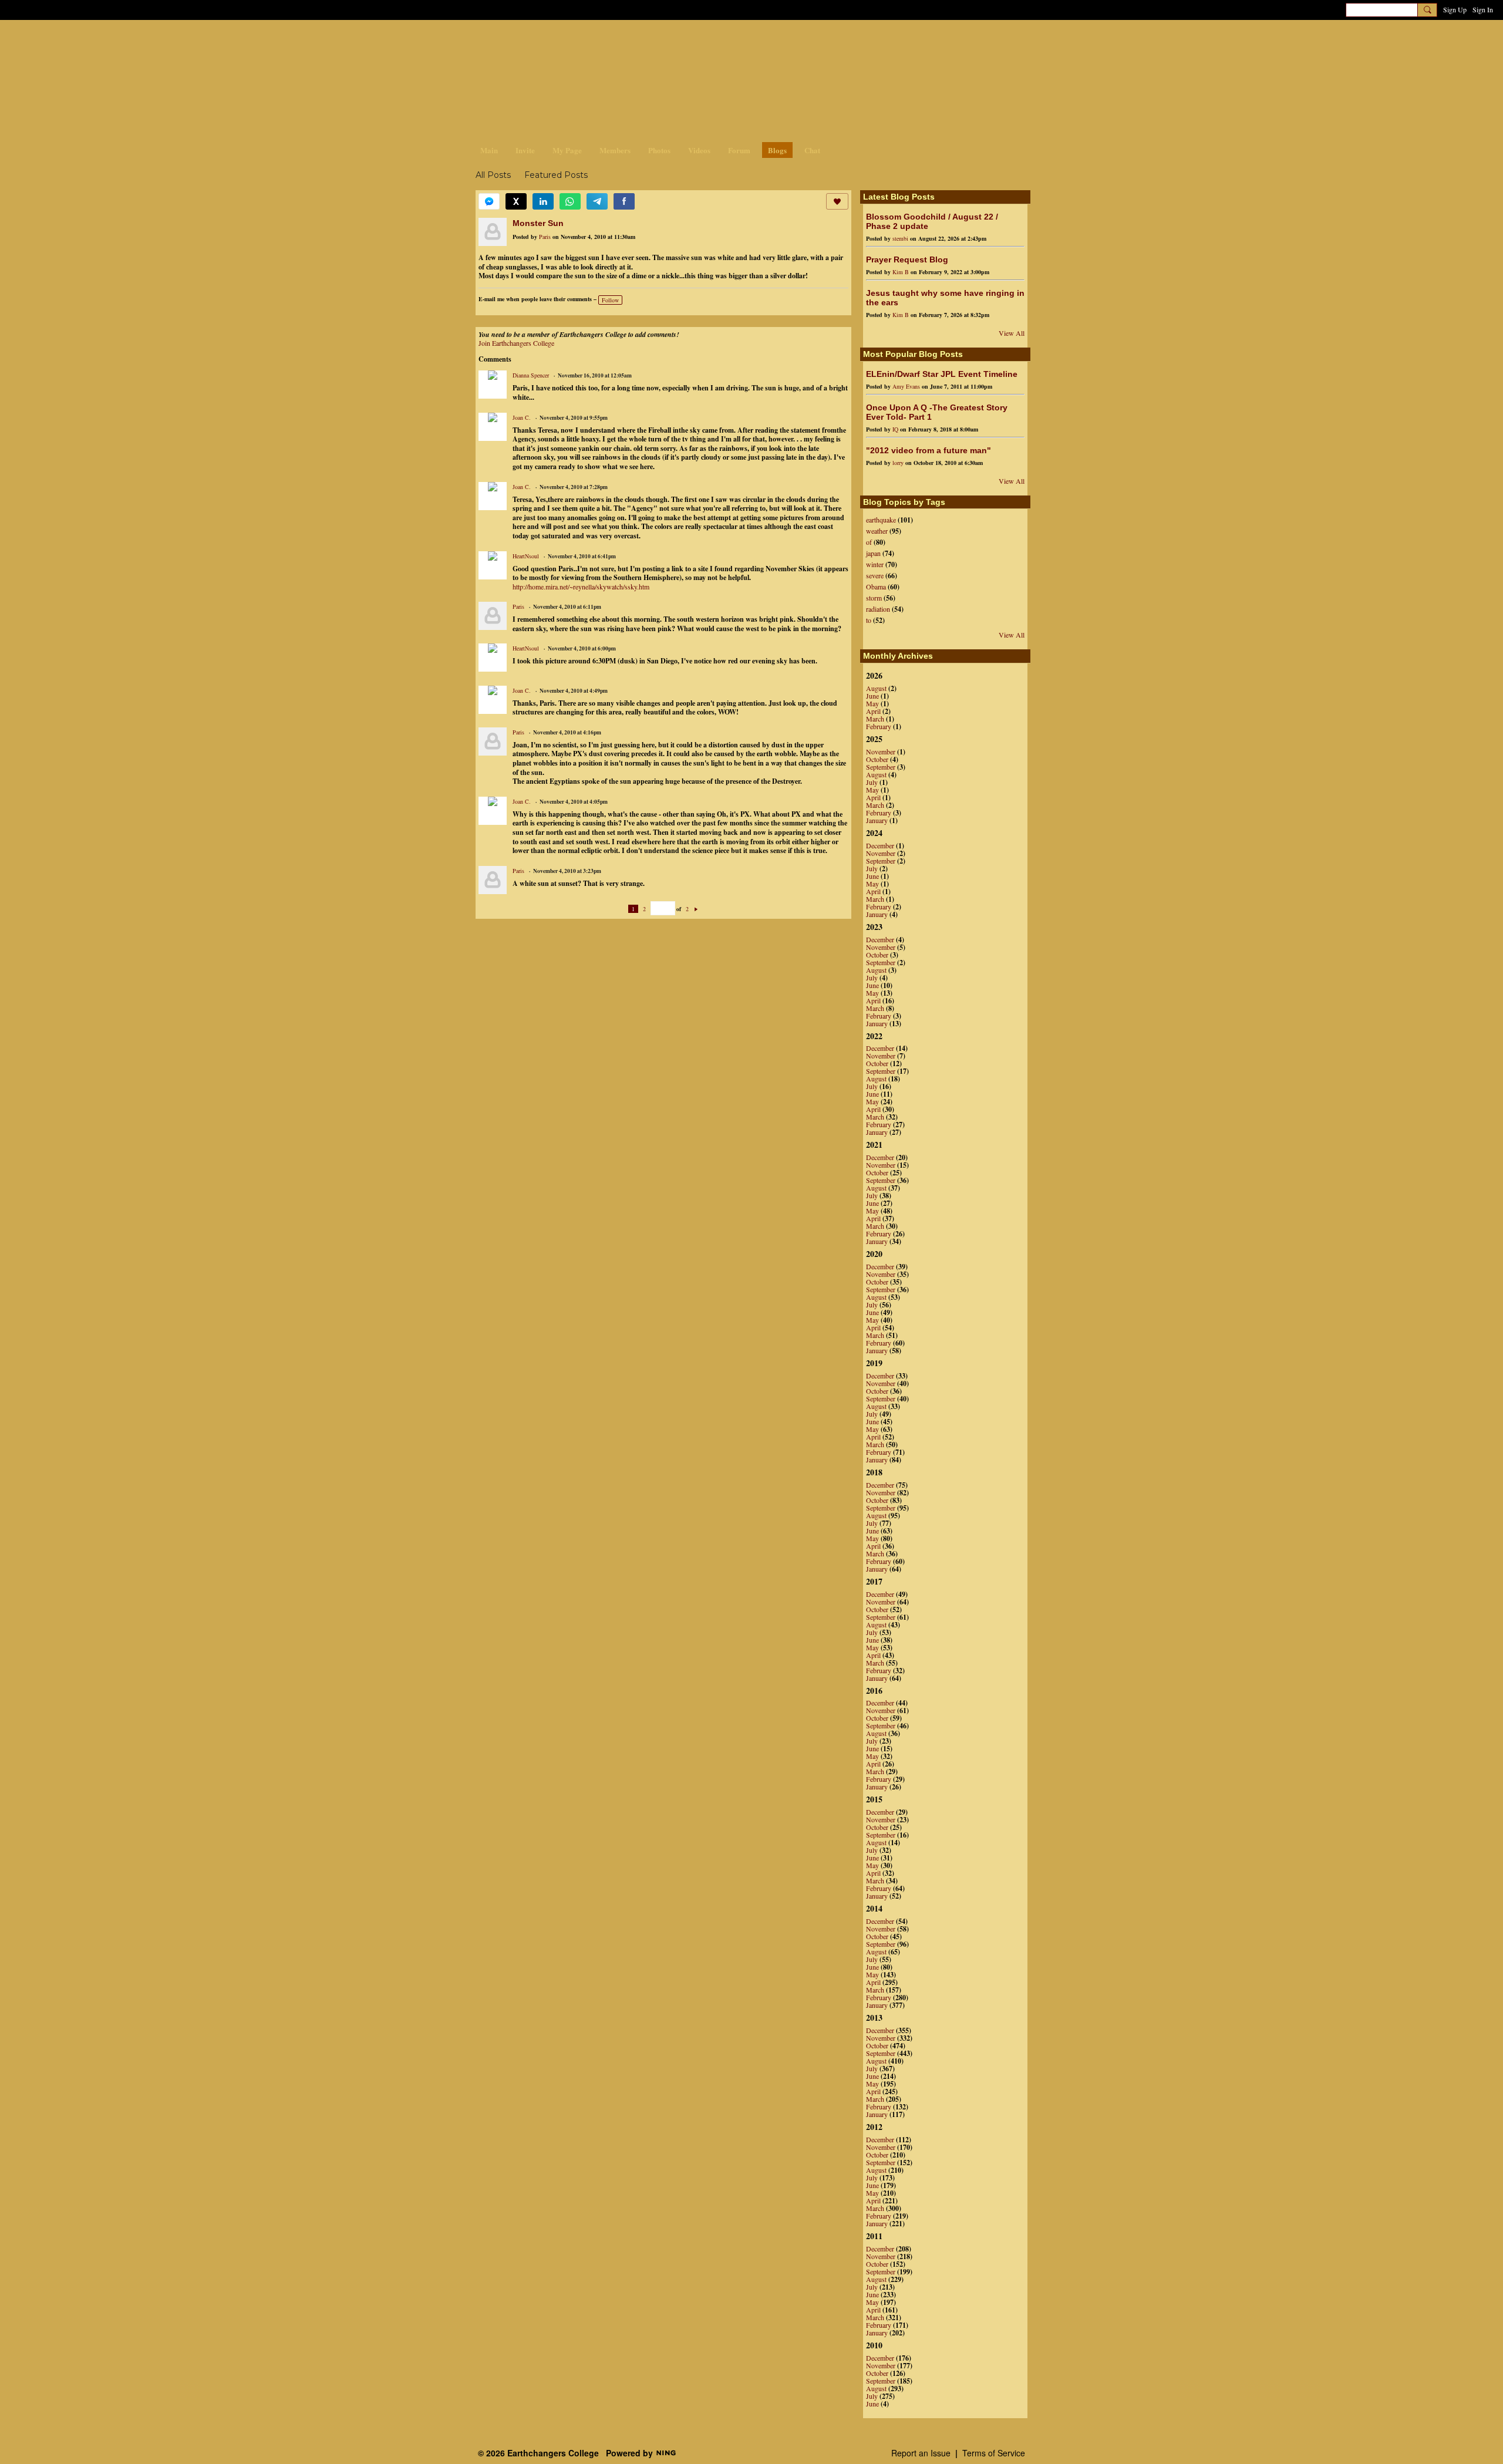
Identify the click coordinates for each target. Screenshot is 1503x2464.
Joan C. (522, 417)
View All (1012, 333)
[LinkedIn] (543, 201)
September (881, 767)
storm (874, 598)
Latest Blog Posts (899, 197)
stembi (900, 238)
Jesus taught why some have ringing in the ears (945, 298)
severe (875, 575)
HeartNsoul (526, 556)
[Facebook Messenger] (489, 201)
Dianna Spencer (531, 375)
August (876, 688)
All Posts (493, 175)
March (875, 719)
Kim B (901, 272)
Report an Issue (921, 2453)
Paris (545, 237)
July (872, 782)
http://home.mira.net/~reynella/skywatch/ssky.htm (581, 586)
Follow (610, 300)
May (872, 703)
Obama (876, 586)
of (869, 542)
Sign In (1483, 9)
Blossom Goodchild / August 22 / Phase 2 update (932, 221)
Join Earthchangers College (516, 343)
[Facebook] (624, 201)
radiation (878, 609)
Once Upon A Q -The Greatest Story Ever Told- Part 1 (937, 412)
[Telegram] (597, 201)
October (877, 759)
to (869, 620)
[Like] (837, 201)
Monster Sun (538, 223)
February (879, 726)
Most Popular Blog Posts (913, 354)
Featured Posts (556, 175)
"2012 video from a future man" (929, 450)
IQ (895, 429)
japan (873, 553)
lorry (898, 463)
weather (877, 531)
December (880, 845)
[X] (516, 201)
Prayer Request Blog (907, 259)
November (881, 751)
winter (875, 564)
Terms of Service (994, 2453)
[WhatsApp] (570, 201)
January (877, 820)
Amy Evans (906, 386)
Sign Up (1455, 9)
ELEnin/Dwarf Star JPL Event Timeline (942, 374)
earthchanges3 (569, 40)
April (873, 711)
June (872, 696)
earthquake (881, 520)
